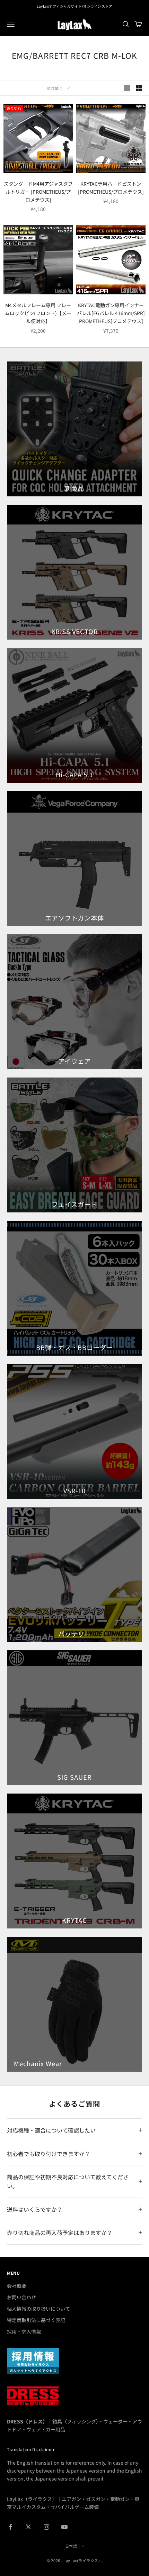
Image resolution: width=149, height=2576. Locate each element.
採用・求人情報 (24, 2331)
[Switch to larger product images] (127, 88)
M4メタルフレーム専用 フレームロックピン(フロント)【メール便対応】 (38, 313)
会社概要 (17, 2286)
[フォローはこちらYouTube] (64, 2527)
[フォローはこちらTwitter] (28, 2527)
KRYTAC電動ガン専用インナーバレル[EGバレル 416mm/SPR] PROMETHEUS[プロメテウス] (111, 313)
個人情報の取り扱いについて (38, 2309)
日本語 (71, 2546)
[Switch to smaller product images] (139, 88)
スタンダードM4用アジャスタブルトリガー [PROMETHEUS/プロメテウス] (38, 192)
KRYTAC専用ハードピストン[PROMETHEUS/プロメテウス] (111, 188)
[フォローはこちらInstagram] (46, 2527)
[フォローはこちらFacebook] (10, 2527)
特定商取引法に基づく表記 (36, 2320)
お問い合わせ (21, 2297)
